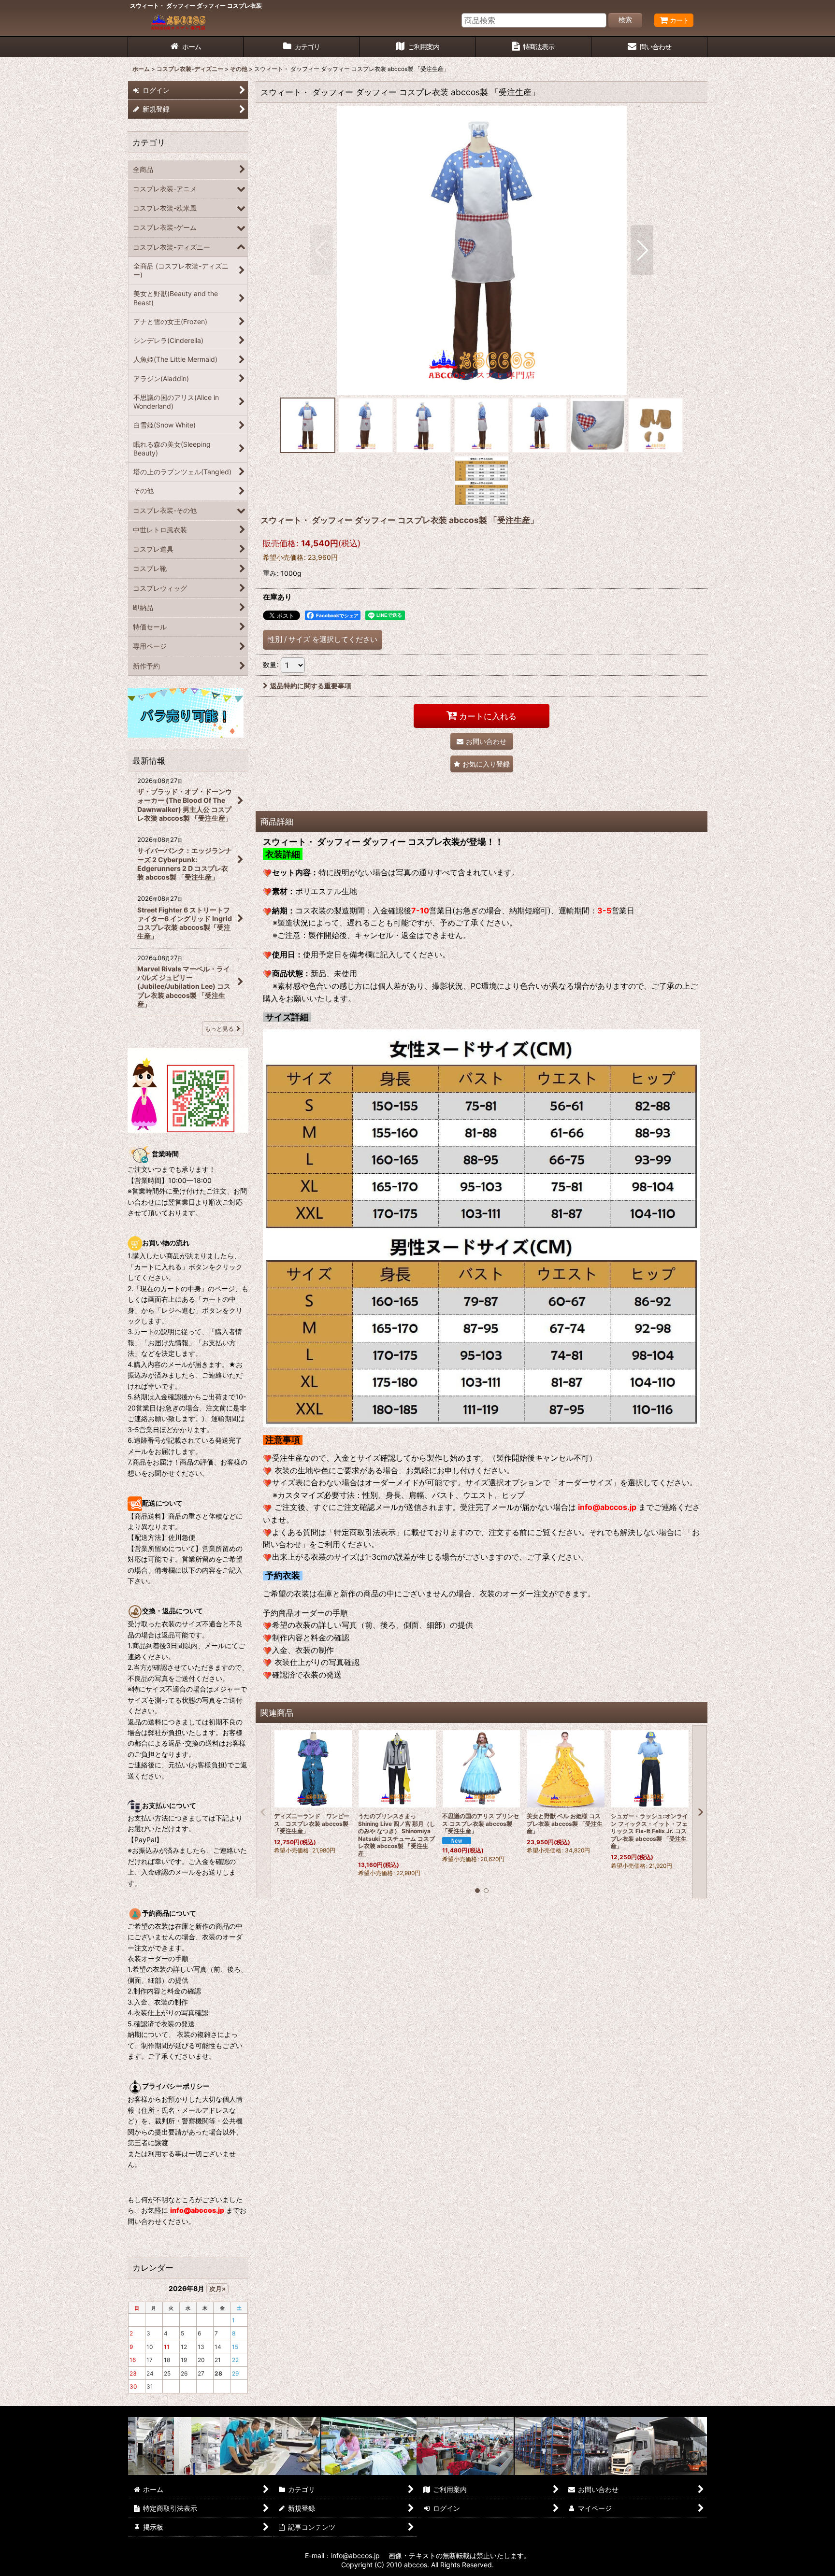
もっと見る (219, 1029)
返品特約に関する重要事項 (311, 686)
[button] (322, 250)
